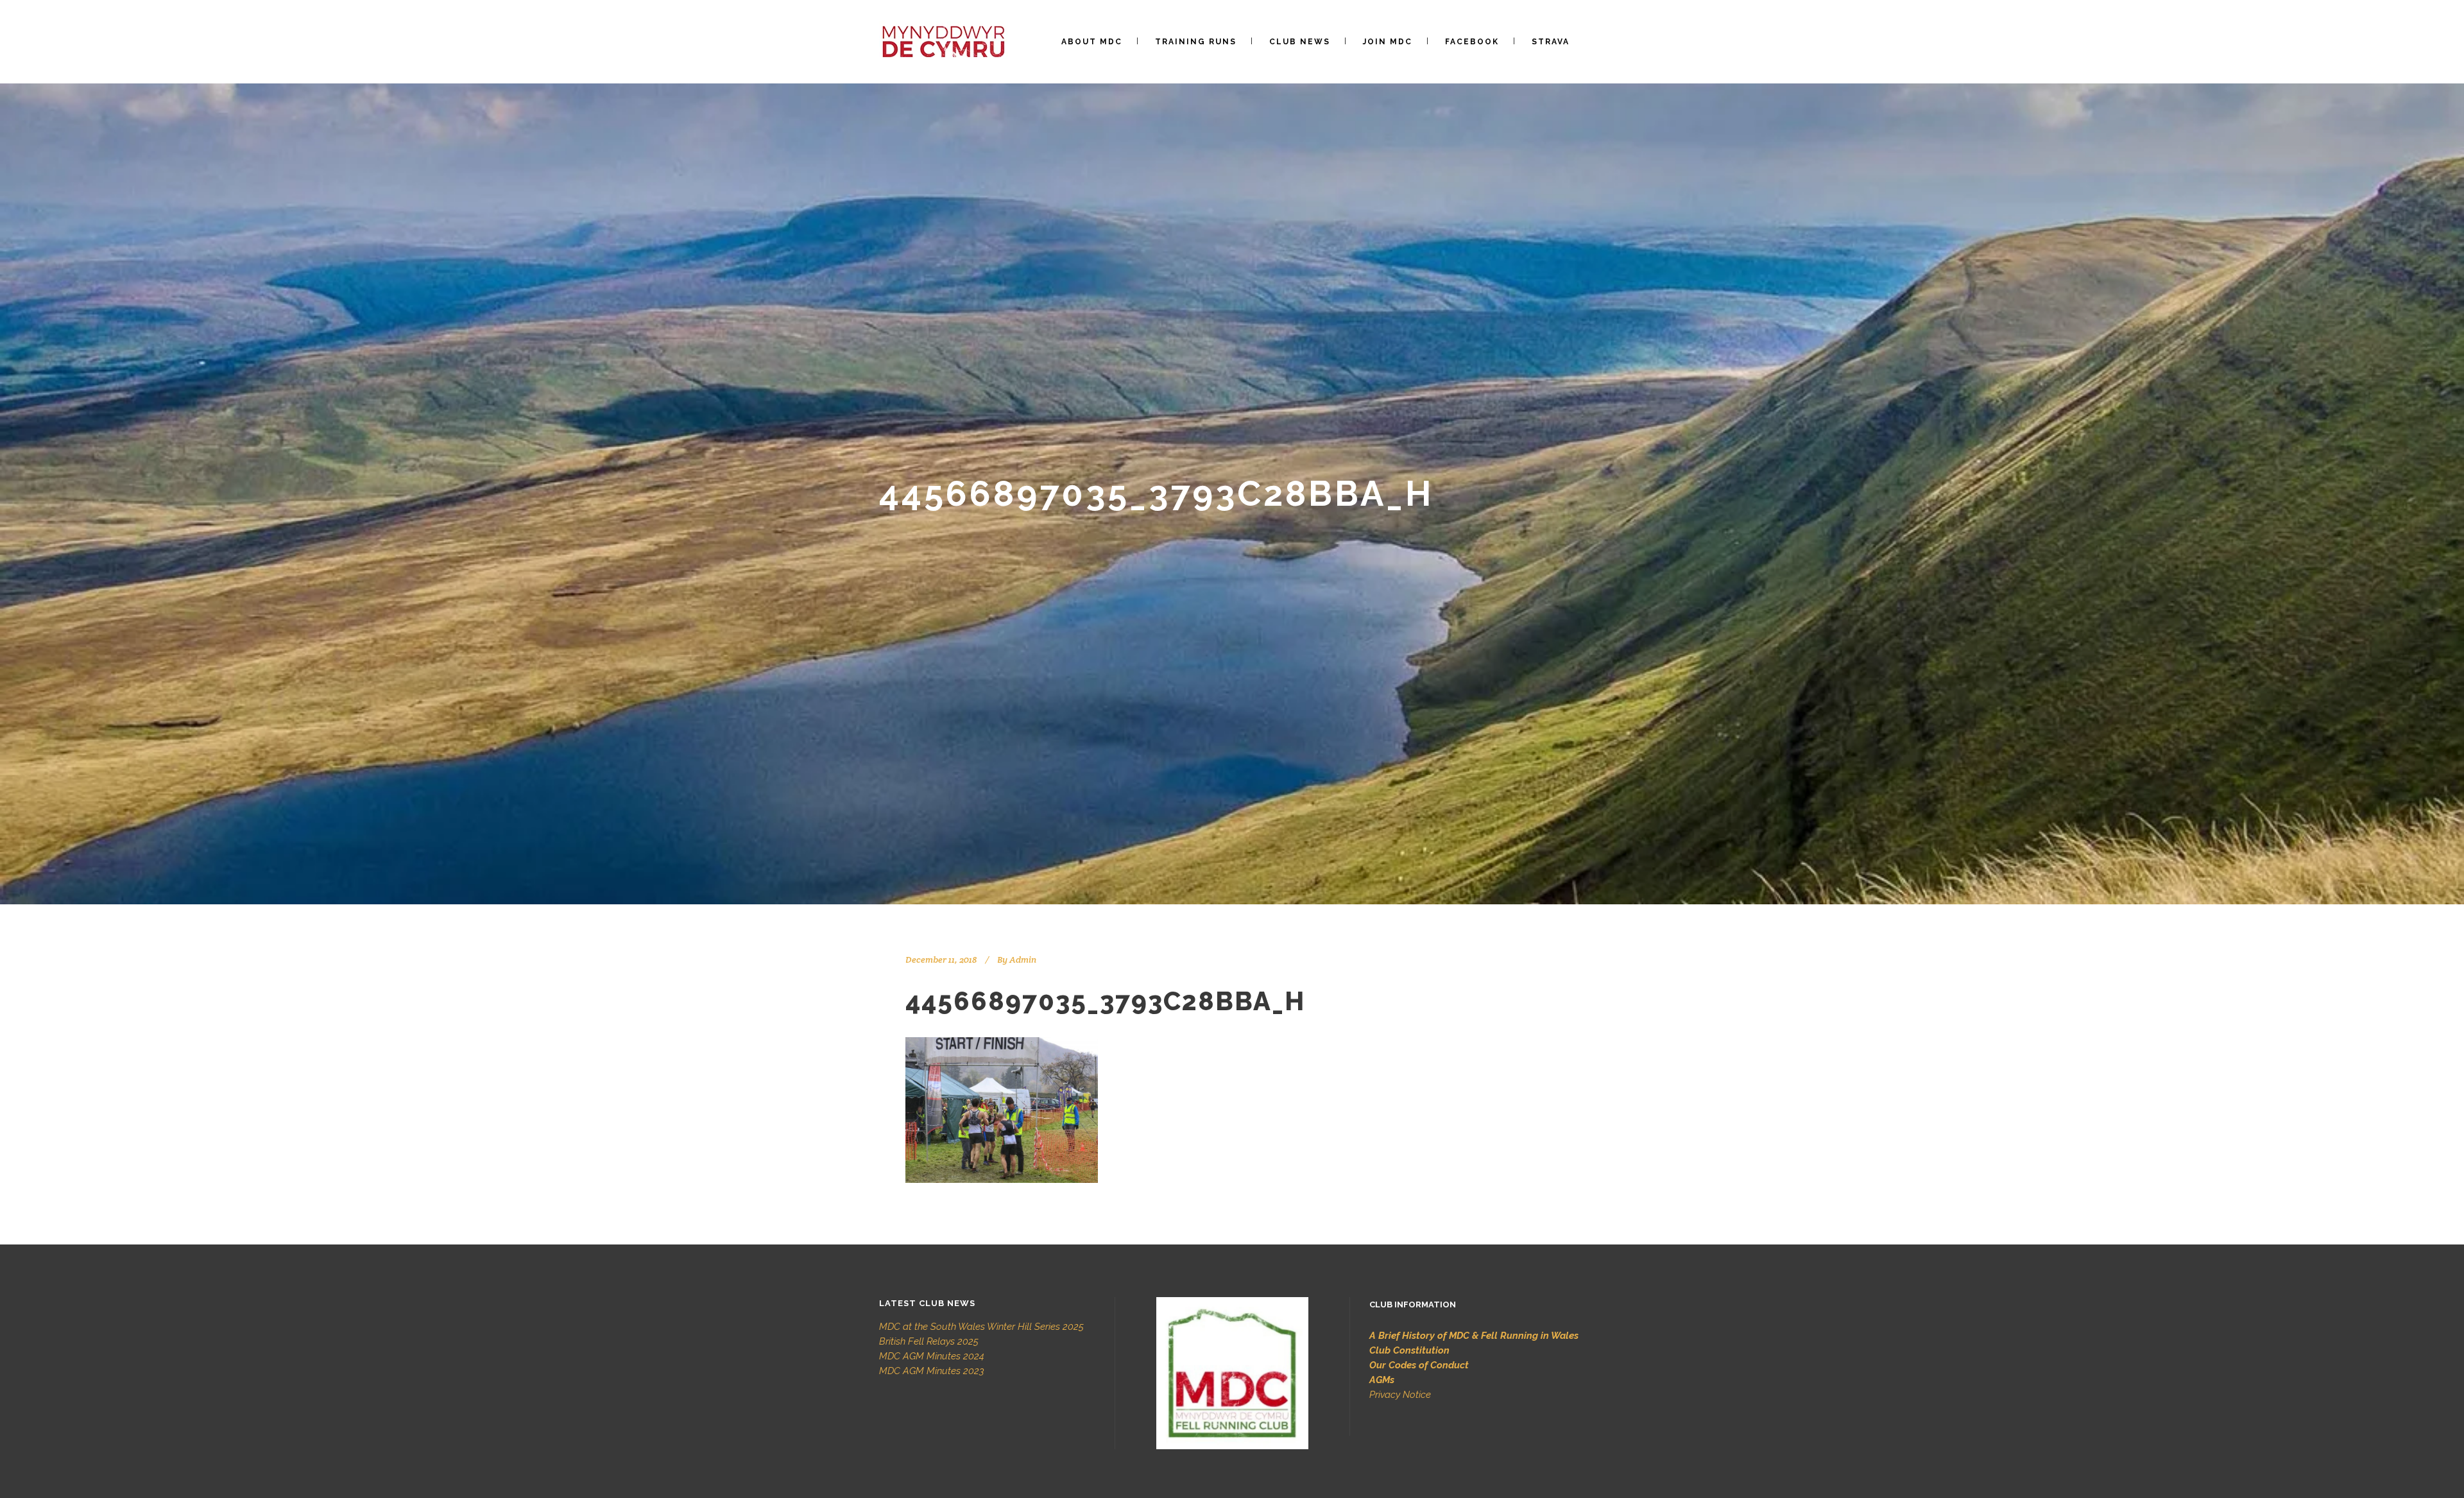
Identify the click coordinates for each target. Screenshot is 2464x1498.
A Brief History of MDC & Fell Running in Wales (1474, 1336)
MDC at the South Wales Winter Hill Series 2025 (981, 1327)
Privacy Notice (1400, 1395)
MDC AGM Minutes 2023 (932, 1371)
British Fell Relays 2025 (929, 1341)
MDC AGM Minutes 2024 (932, 1356)
